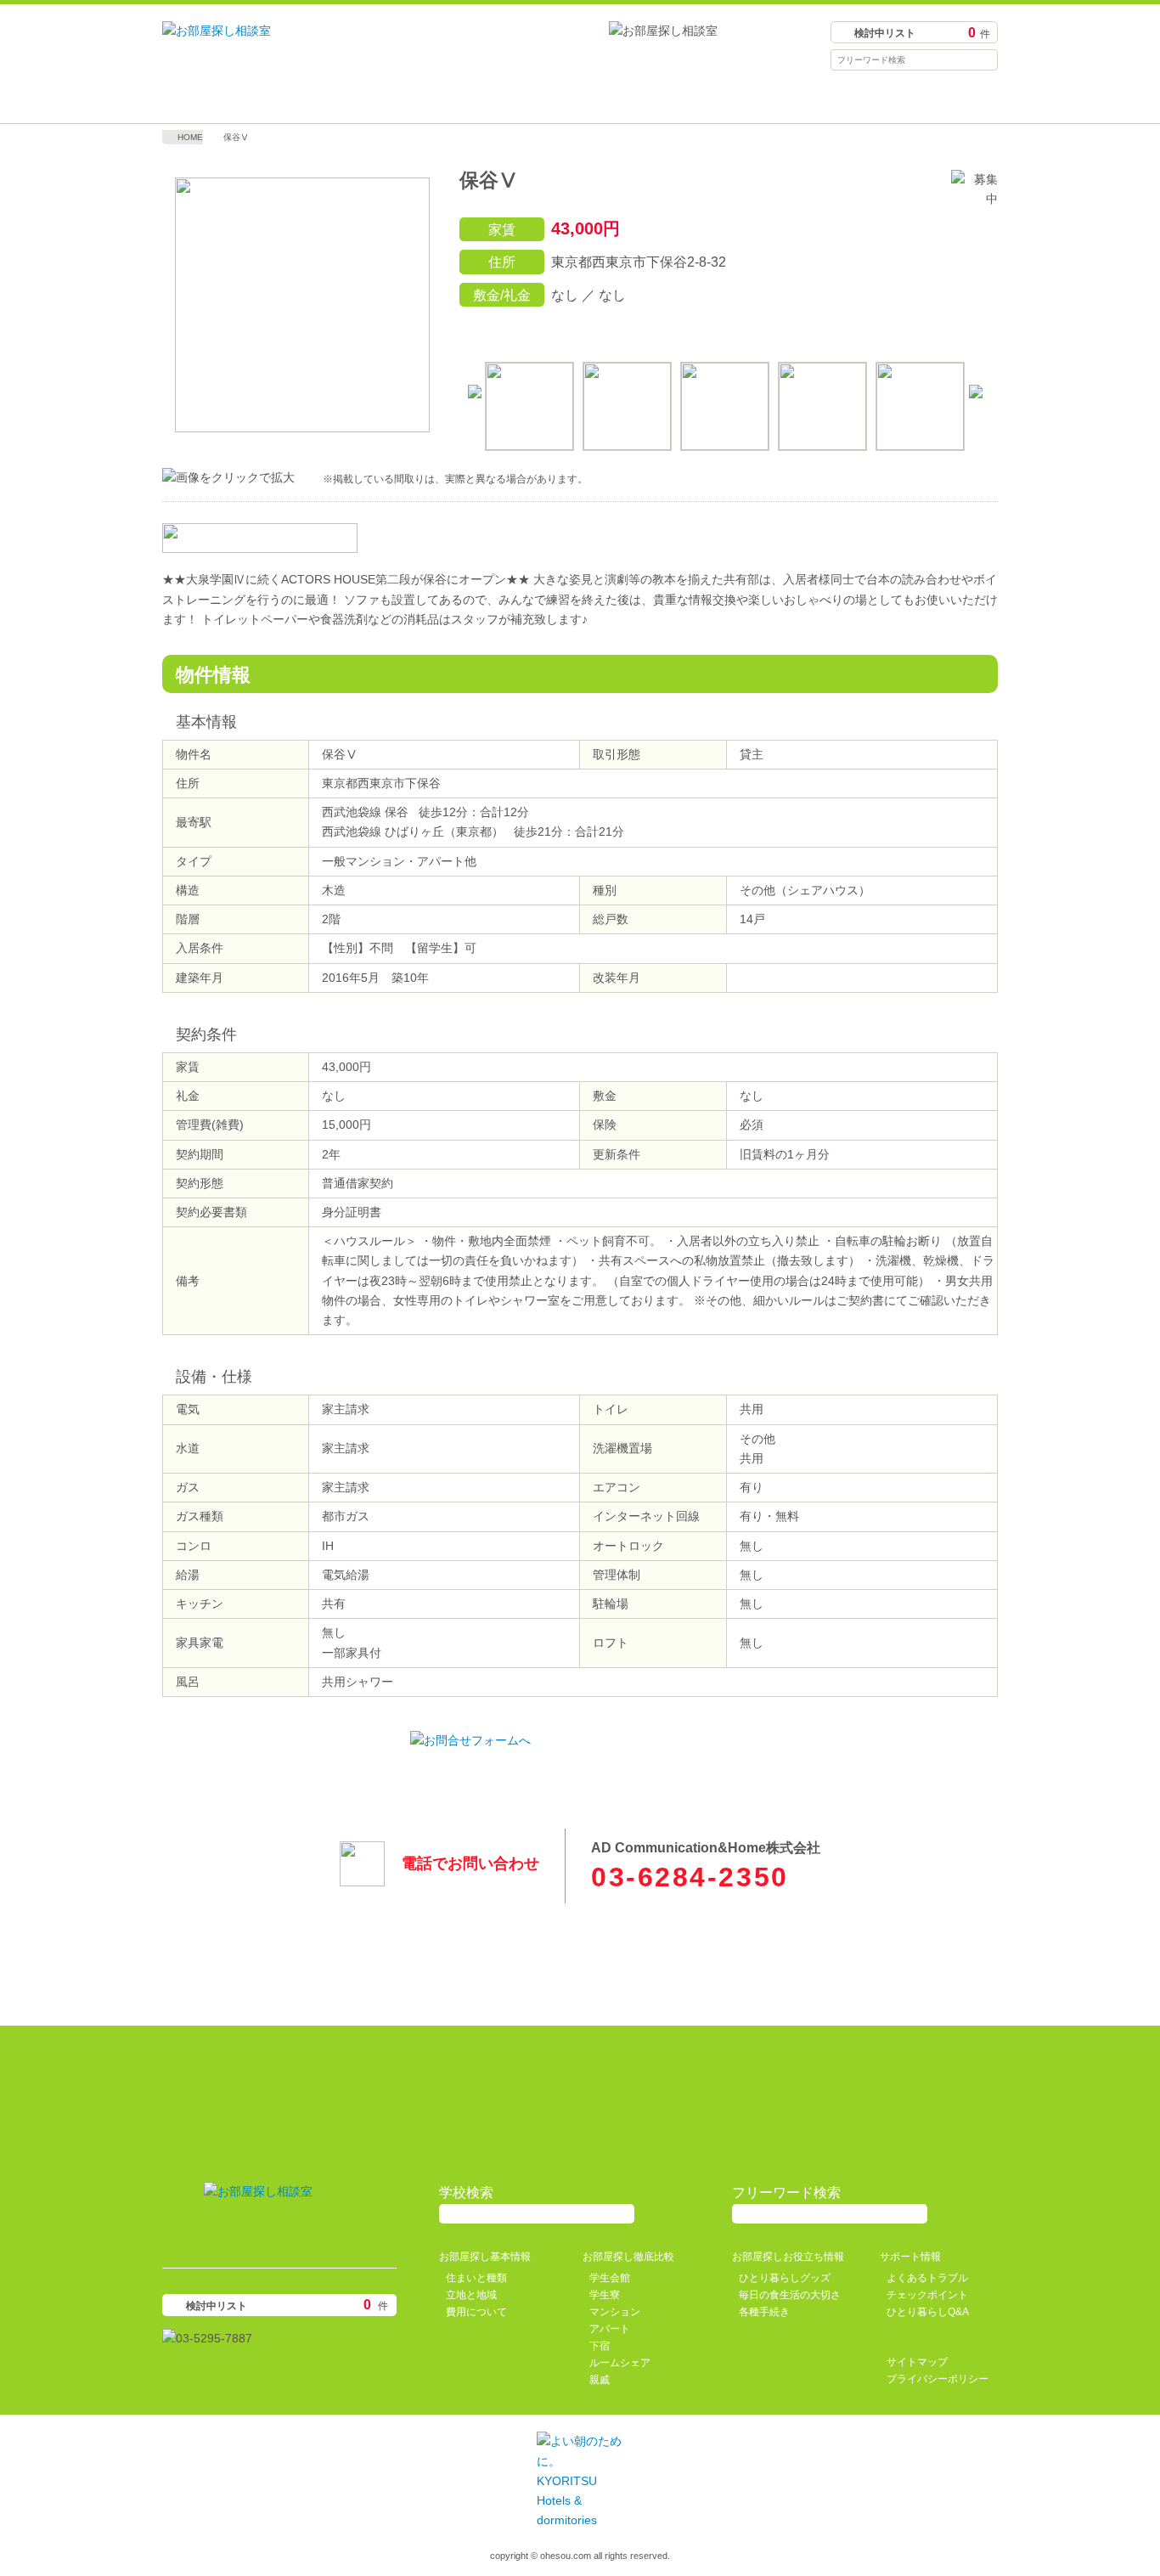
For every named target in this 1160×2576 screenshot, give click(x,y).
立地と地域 (471, 2295)
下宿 (600, 2346)
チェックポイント (927, 2295)
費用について (476, 2312)
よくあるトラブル (927, 2278)
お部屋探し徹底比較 (476, 98)
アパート (610, 2329)
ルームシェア (620, 2363)
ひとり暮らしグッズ (785, 2278)
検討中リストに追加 (904, 330)
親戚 (600, 2380)
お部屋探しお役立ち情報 (684, 98)
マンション (615, 2312)
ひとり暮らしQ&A (928, 2312)
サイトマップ (917, 2362)
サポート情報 (893, 98)
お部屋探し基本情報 (267, 98)
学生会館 (610, 2278)
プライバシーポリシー (938, 2379)
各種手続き (764, 2312)
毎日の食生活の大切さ (790, 2295)
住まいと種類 (476, 2278)
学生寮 (605, 2295)
